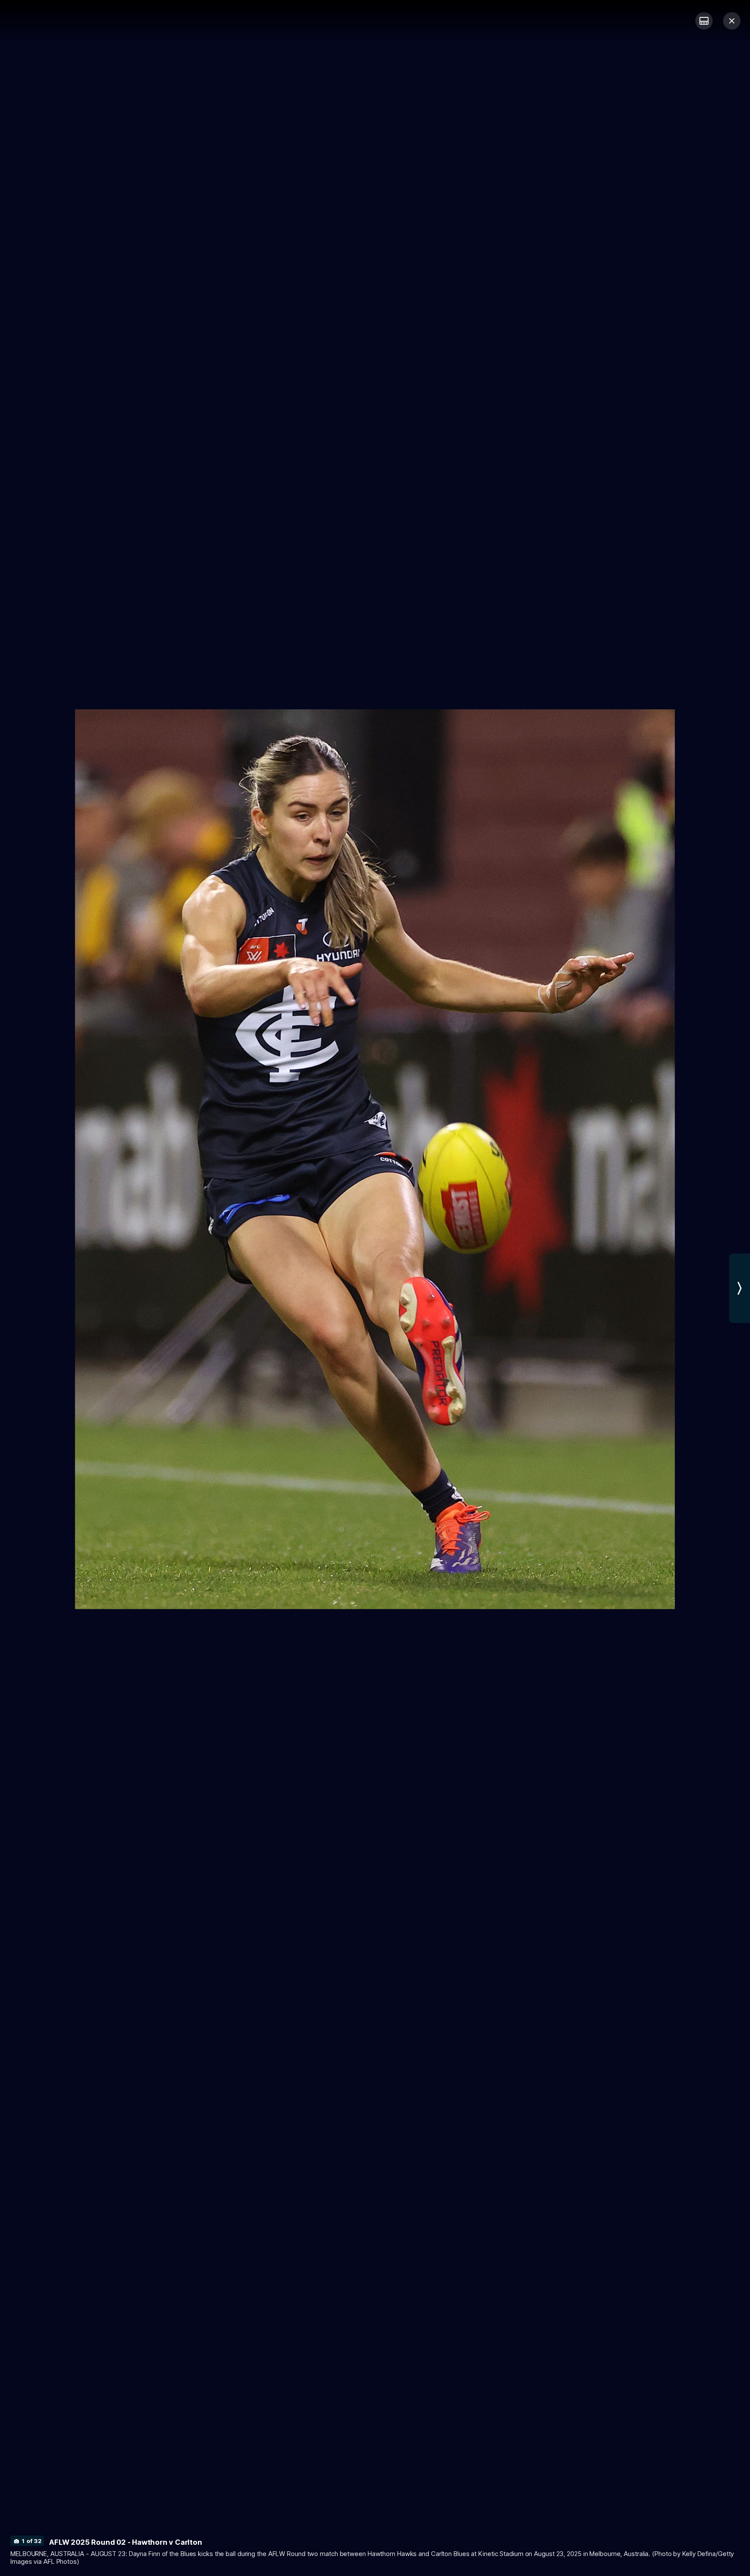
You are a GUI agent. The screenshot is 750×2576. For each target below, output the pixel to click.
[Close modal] (732, 21)
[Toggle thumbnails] (704, 21)
